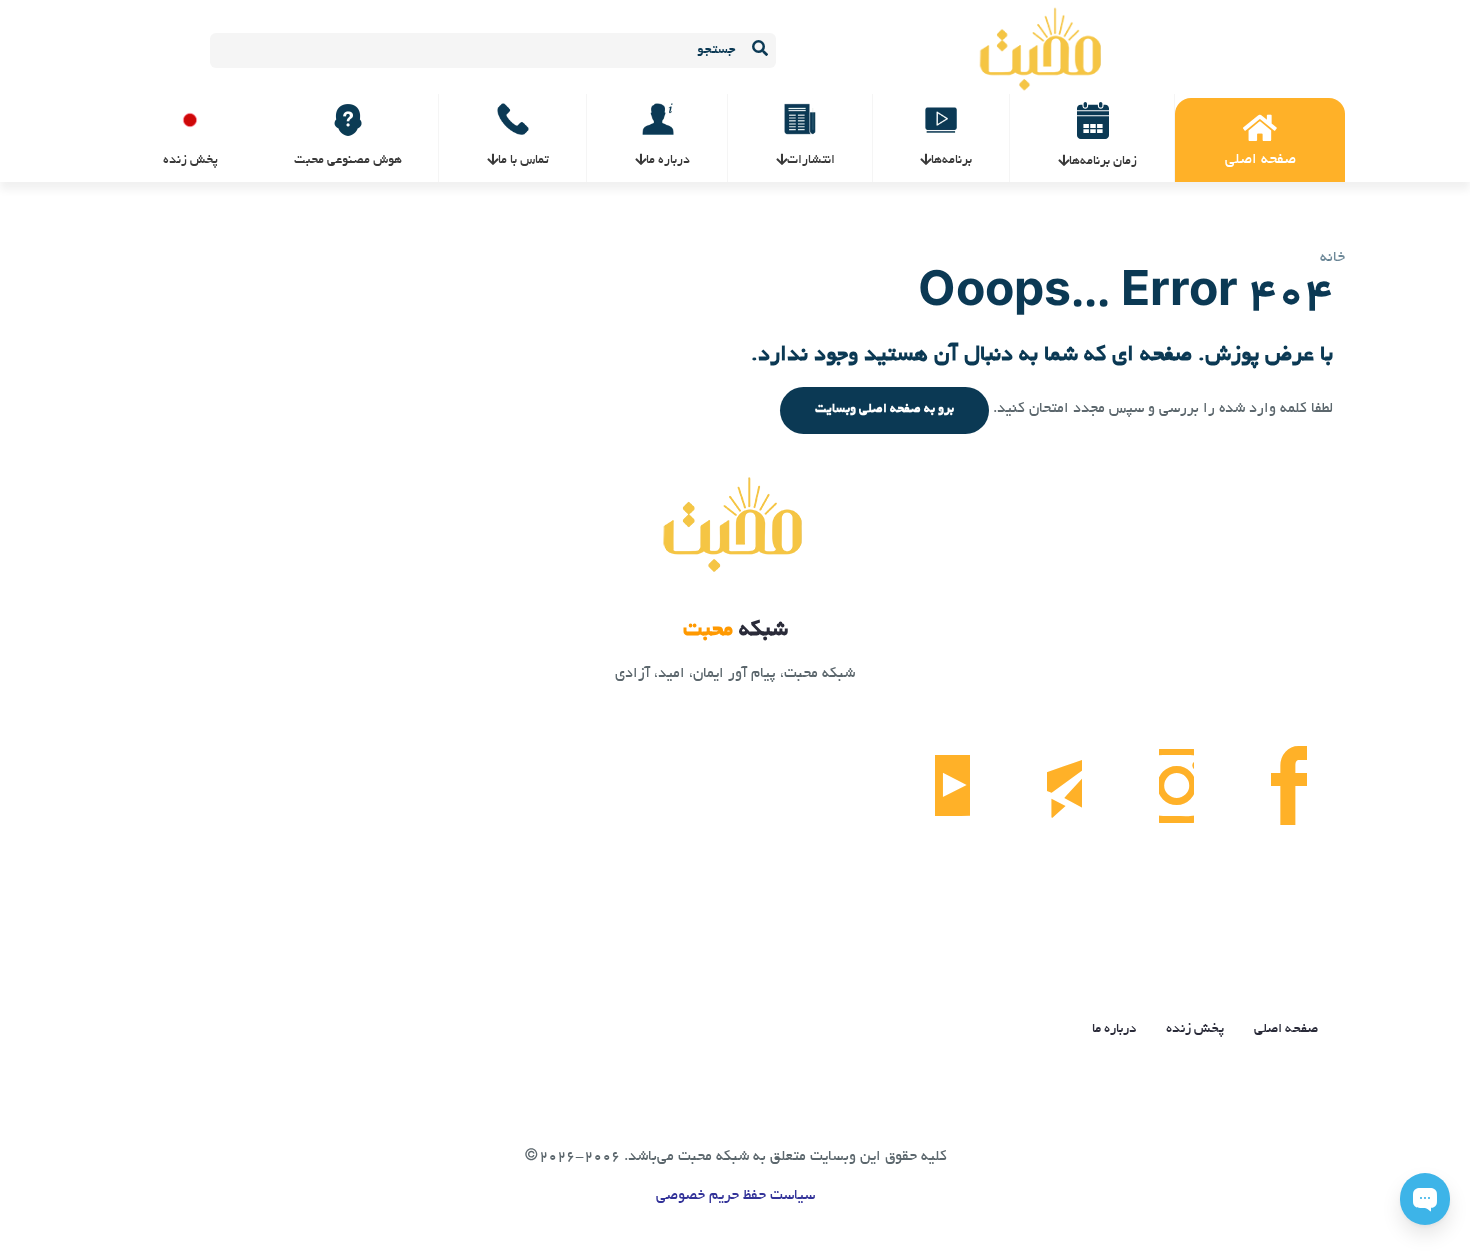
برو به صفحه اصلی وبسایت (884, 410)
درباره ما (1114, 1029)
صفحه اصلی (1286, 1029)
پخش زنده (1195, 1029)
